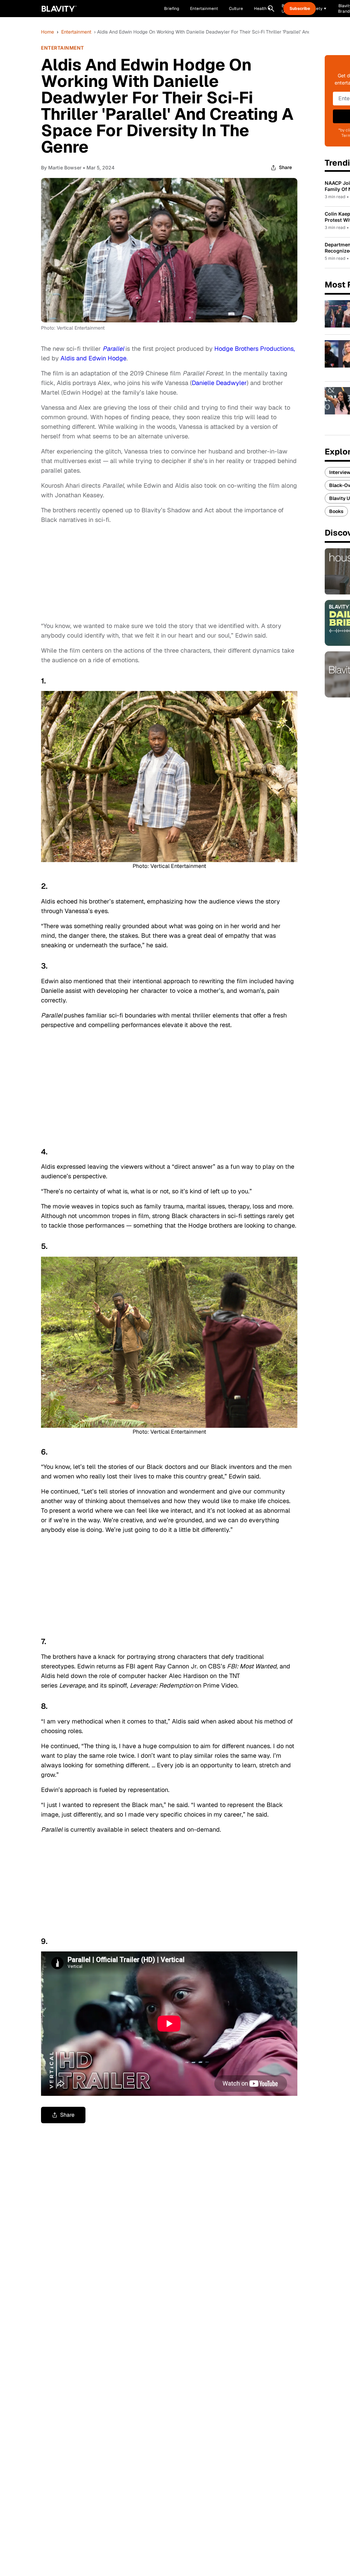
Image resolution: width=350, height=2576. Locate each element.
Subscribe (300, 9)
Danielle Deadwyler (219, 383)
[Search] (271, 9)
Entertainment (76, 32)
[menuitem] (262, 9)
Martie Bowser (65, 168)
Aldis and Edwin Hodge (93, 358)
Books (336, 511)
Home (48, 32)
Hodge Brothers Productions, (255, 349)
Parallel (113, 349)
